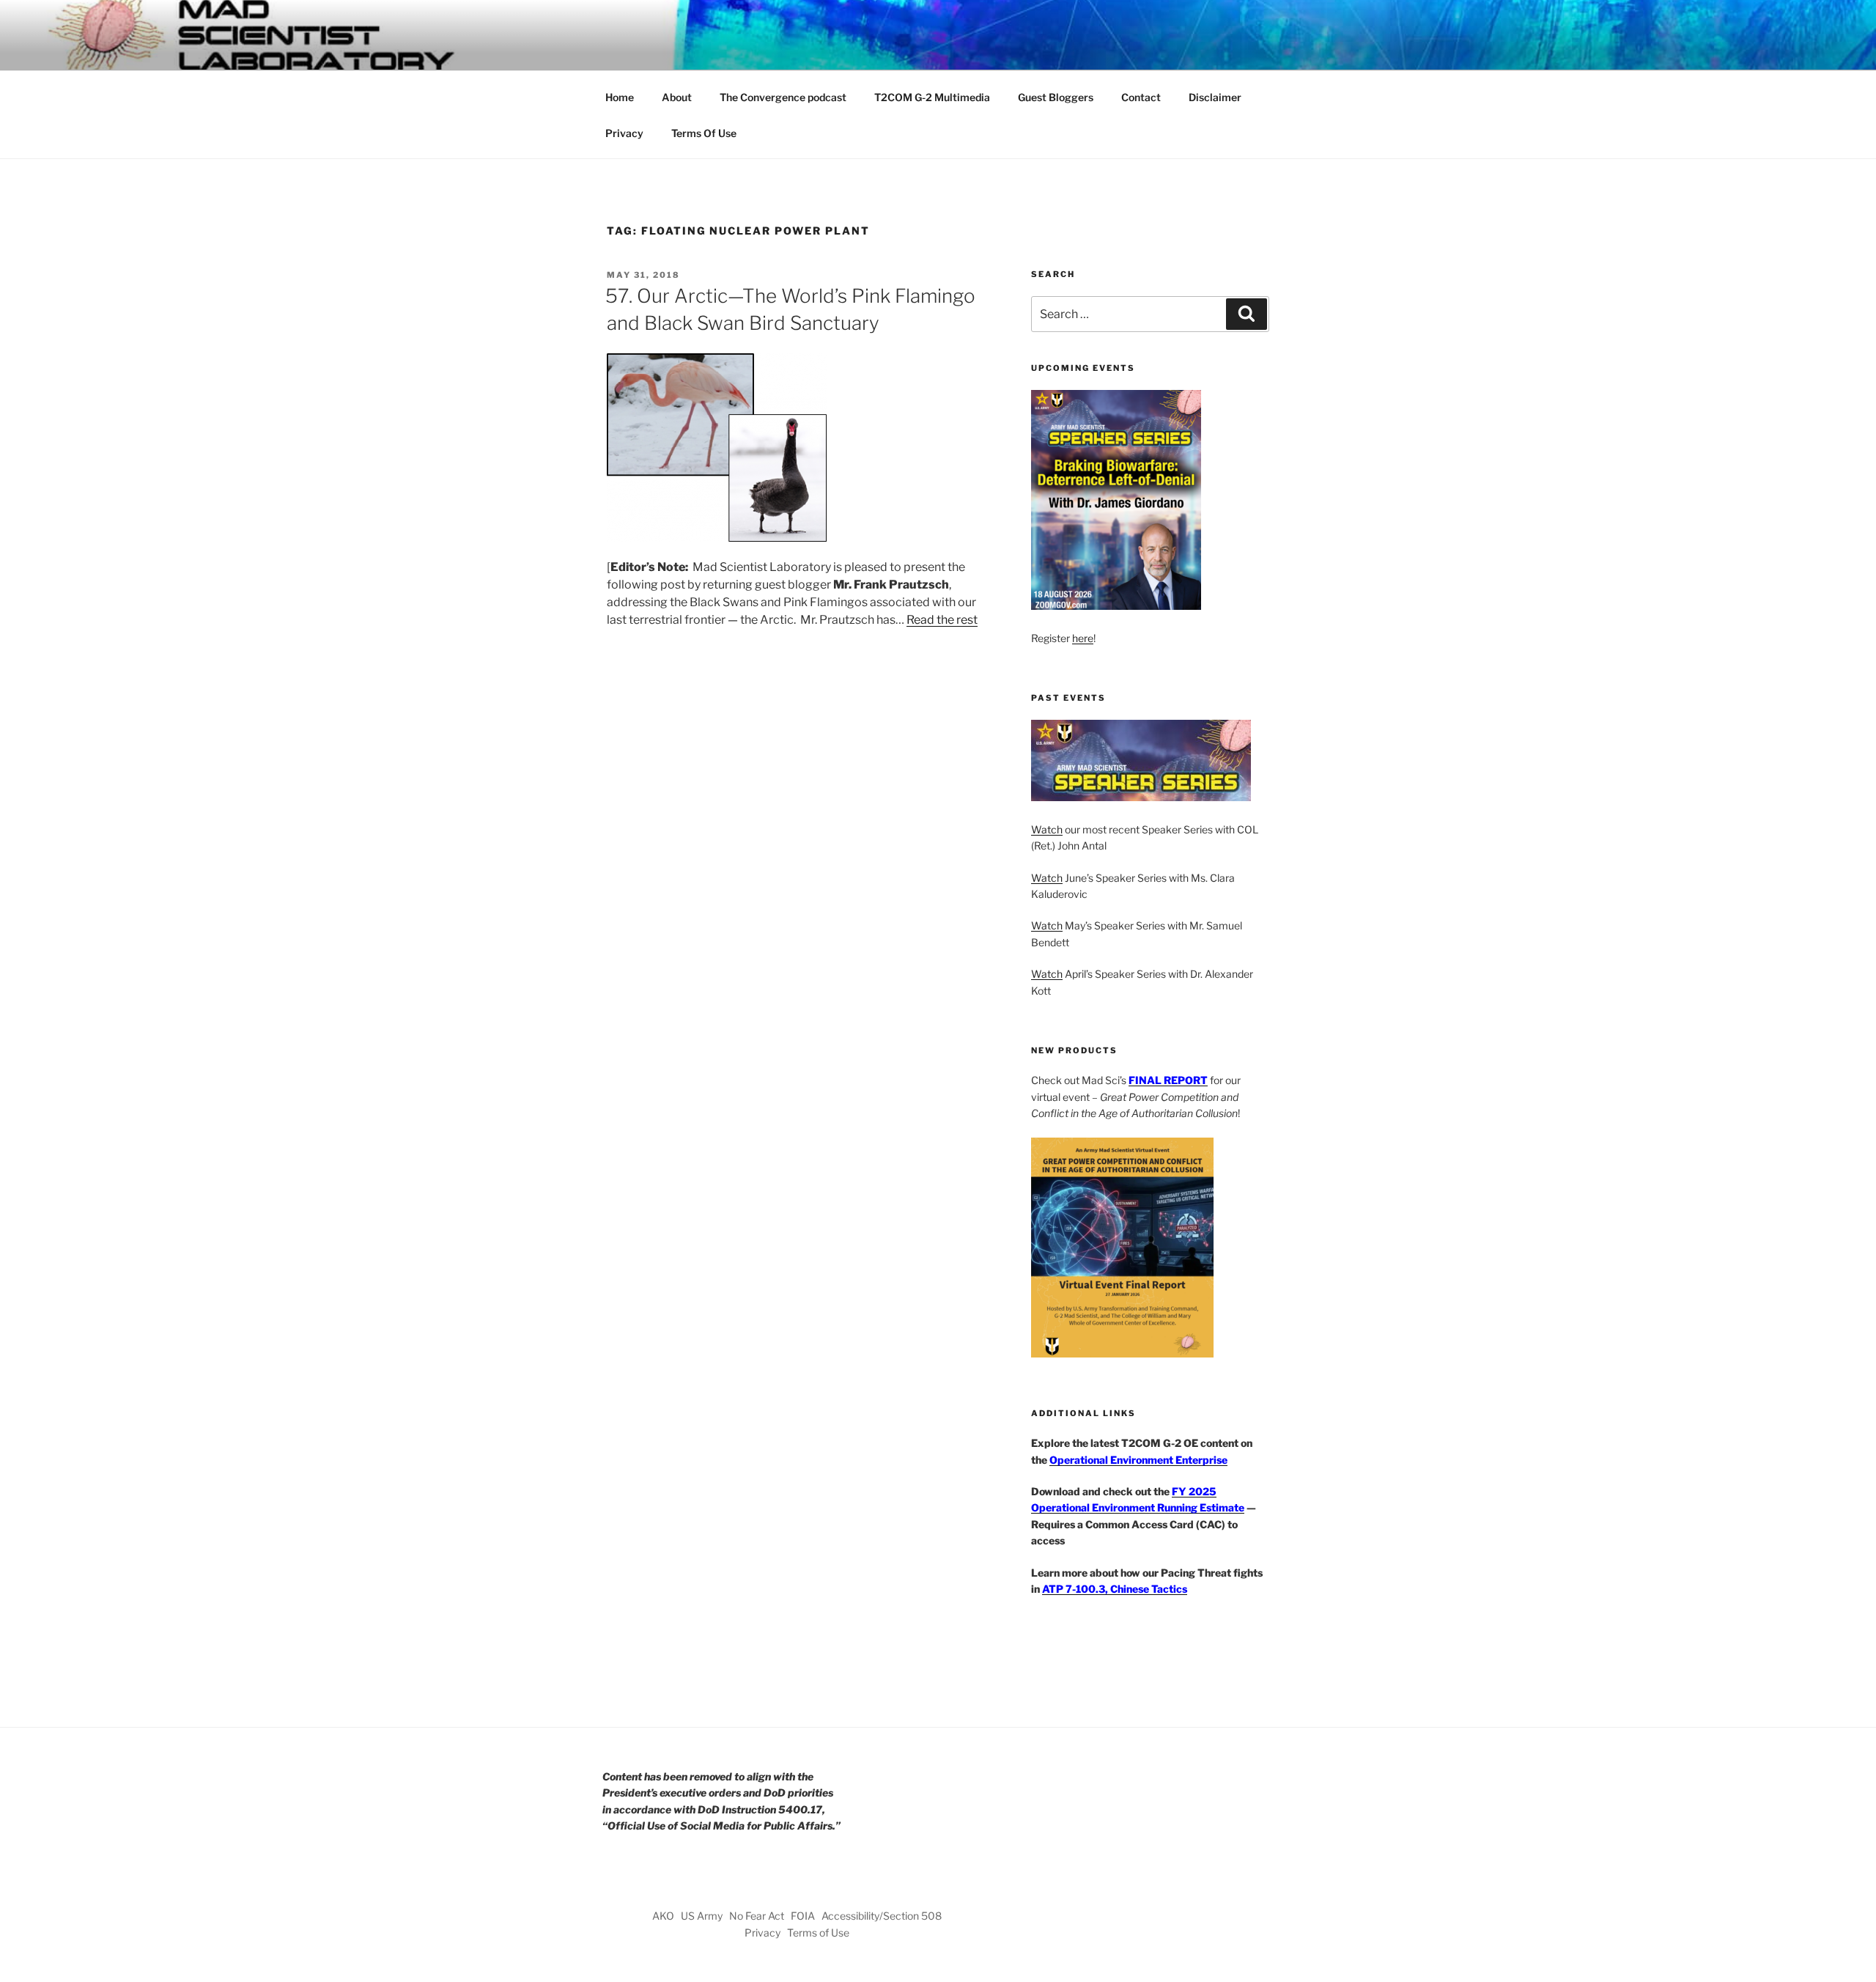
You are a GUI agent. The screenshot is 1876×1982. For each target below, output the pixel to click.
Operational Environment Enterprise (1138, 1460)
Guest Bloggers (1056, 97)
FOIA (803, 1916)
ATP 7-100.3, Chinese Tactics (1115, 1589)
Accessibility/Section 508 (882, 1916)
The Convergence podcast (783, 97)
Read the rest (942, 620)
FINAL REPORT (1168, 1080)
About (677, 97)
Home (620, 97)
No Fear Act (757, 1916)
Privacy (624, 133)
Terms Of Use (704, 133)
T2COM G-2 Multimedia (932, 97)
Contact (1141, 97)
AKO (663, 1916)
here (1083, 638)
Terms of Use (818, 1933)
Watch (1047, 829)
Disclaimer (1215, 97)
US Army (702, 1916)
